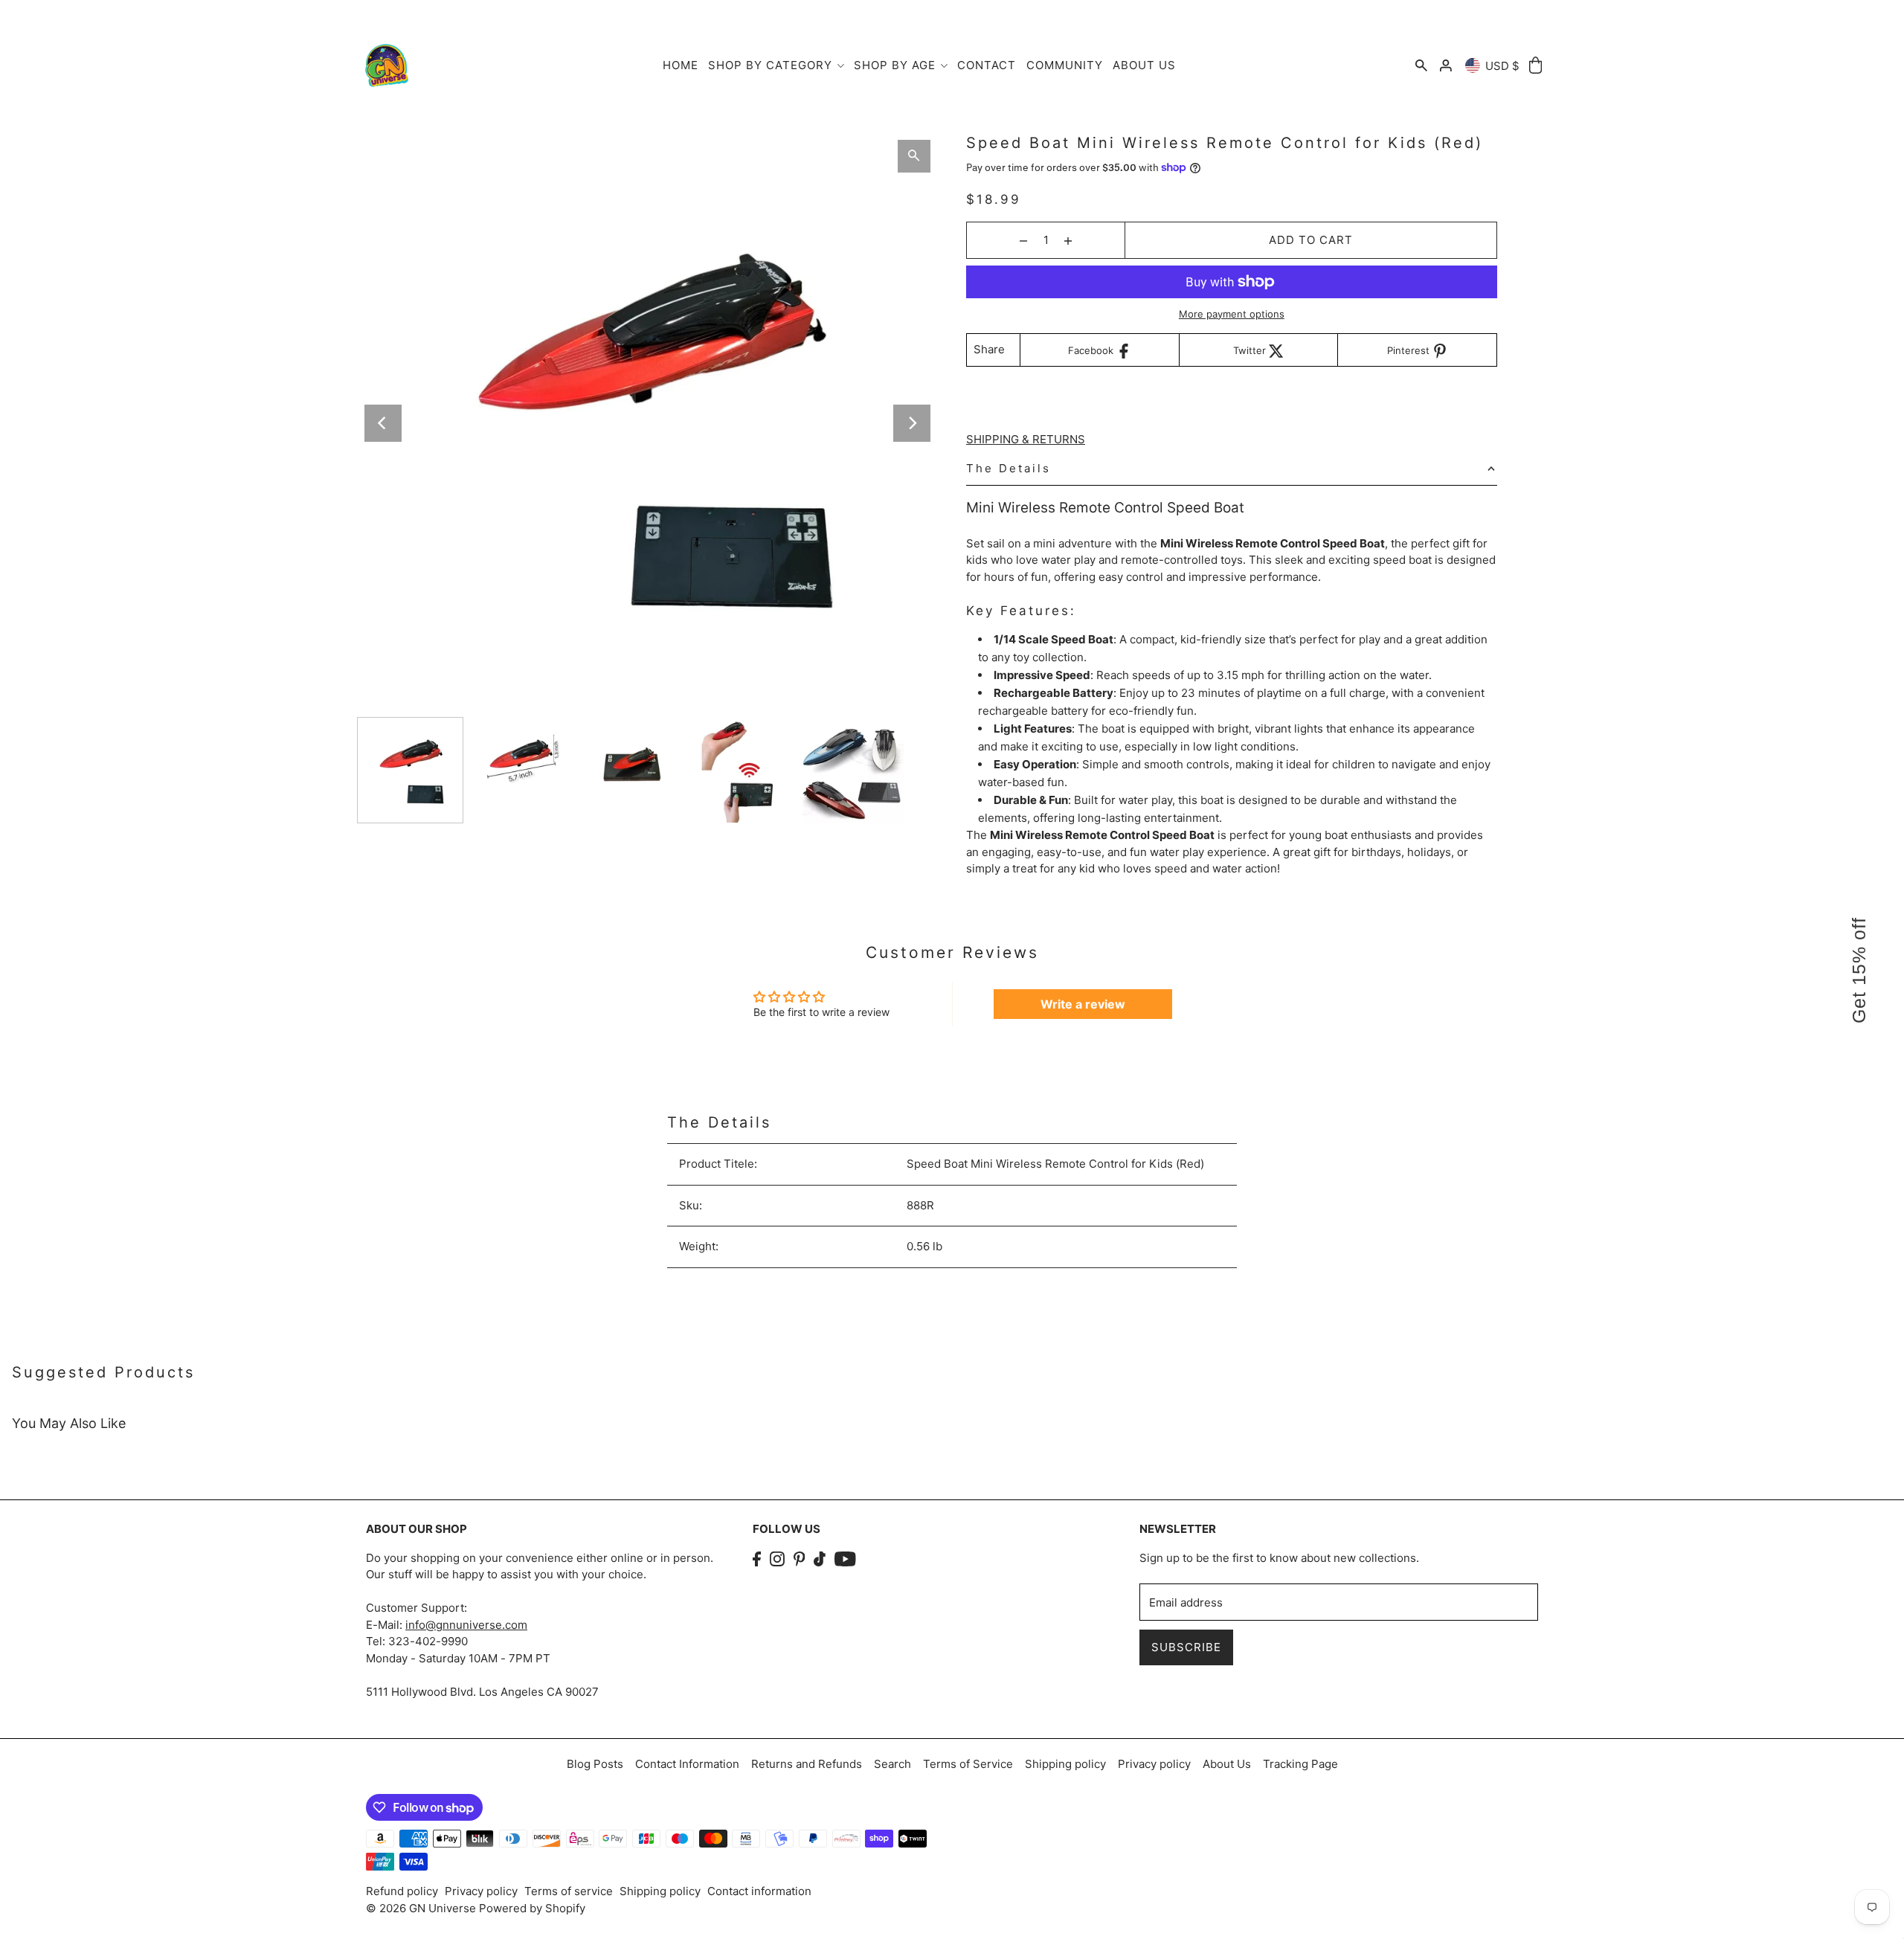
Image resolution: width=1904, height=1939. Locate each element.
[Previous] (383, 423)
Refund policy (402, 1891)
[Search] (1421, 66)
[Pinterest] (800, 1559)
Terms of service (569, 1891)
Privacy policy (1154, 1764)
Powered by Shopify (532, 1908)
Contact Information (687, 1764)
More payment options (1232, 314)
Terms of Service (968, 1764)
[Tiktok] (820, 1559)
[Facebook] (757, 1559)
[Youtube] (845, 1559)
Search (892, 1764)
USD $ (1502, 66)
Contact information (759, 1891)
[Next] (912, 423)
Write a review (1083, 1004)
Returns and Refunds (807, 1764)
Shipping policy (1065, 1764)
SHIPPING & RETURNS (1026, 439)
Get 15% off (1859, 969)
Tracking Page (1300, 1764)
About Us (1227, 1764)
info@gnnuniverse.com (466, 1625)
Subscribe (1186, 1647)
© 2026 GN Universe (422, 1908)
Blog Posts (595, 1764)
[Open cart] (1535, 66)
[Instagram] (777, 1559)
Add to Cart (1311, 240)
